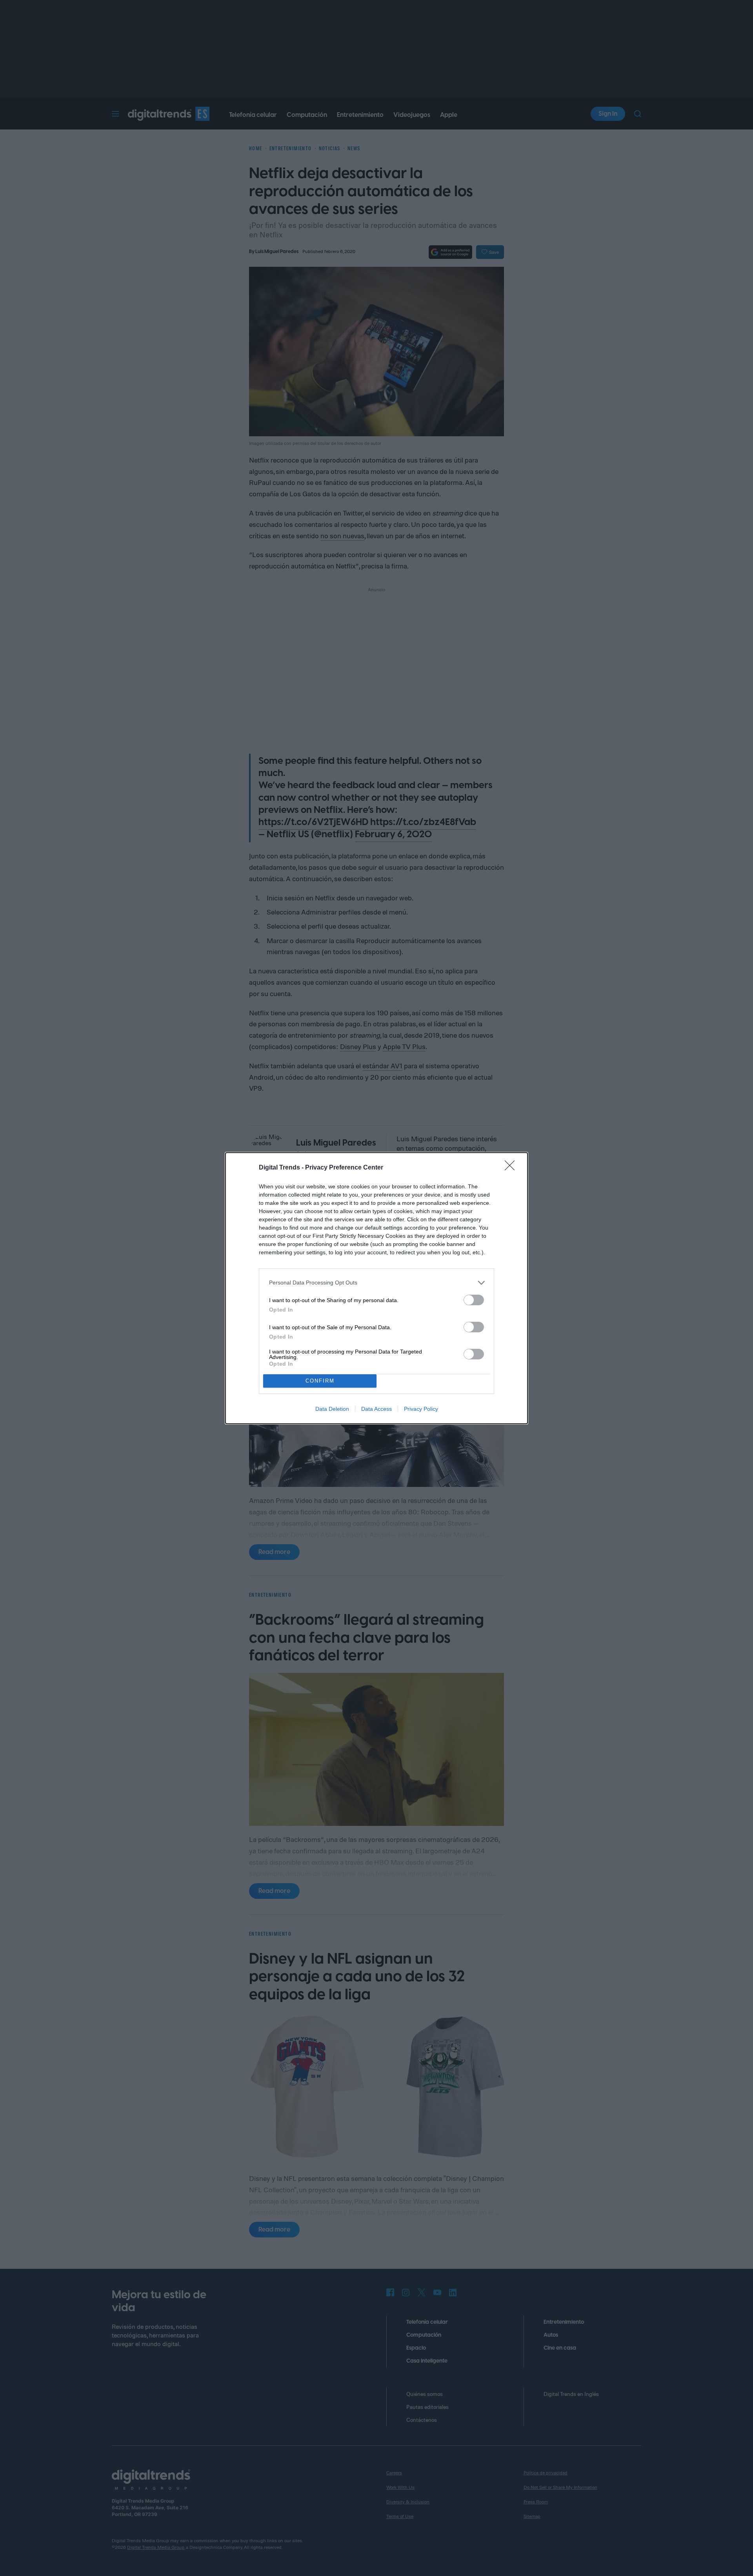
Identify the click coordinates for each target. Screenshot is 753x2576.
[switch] (474, 1300)
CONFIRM (320, 1381)
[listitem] (376, 1283)
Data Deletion (332, 1409)
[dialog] (376, 1288)
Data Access (376, 1409)
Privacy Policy (421, 1409)
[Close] (512, 1168)
